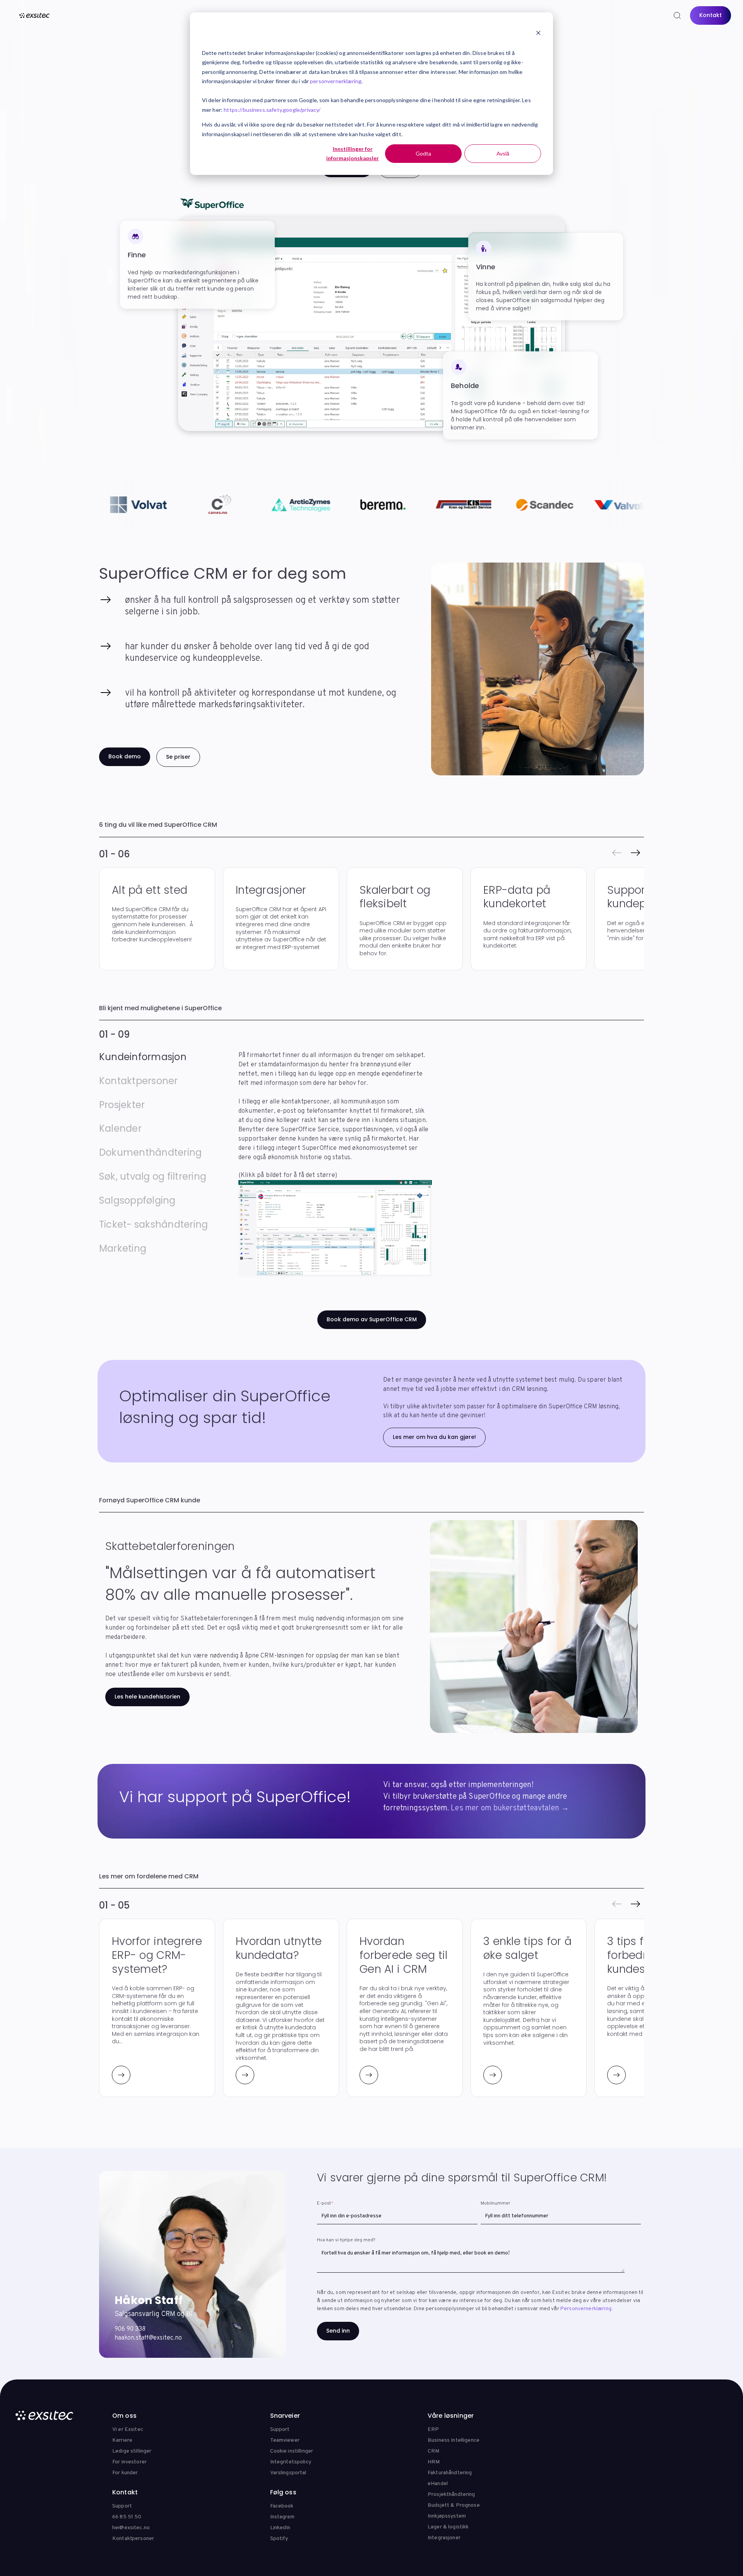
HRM (434, 2462)
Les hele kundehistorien (147, 1697)
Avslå (503, 153)
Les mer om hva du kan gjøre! (434, 1437)
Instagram (282, 2517)
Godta (423, 153)
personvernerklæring (336, 81)
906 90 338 (130, 2329)
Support (280, 2430)
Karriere (122, 2440)
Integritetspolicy (291, 2462)
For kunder (125, 2473)
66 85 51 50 (127, 2517)
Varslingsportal (288, 2473)
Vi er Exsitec (128, 2430)
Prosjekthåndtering (451, 2495)
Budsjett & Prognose (454, 2505)
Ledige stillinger (132, 2451)
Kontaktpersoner (133, 2539)
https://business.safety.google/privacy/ (272, 110)
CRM (433, 2451)
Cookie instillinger (292, 2451)
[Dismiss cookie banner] (538, 34)
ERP (433, 2430)
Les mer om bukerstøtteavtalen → (510, 1808)
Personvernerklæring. (586, 2309)
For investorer (129, 2462)
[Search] (677, 15)
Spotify (279, 2539)
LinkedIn (280, 2528)
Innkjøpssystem (447, 2516)
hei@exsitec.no (131, 2528)
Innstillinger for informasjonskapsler (353, 154)
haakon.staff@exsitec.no (148, 2338)
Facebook (282, 2506)
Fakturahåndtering (450, 2473)
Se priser (178, 757)
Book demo (125, 756)
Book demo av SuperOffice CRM (372, 1319)
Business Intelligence (454, 2440)
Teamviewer (285, 2440)
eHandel (438, 2484)
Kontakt (710, 15)
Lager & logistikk (448, 2527)
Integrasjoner (444, 2538)
